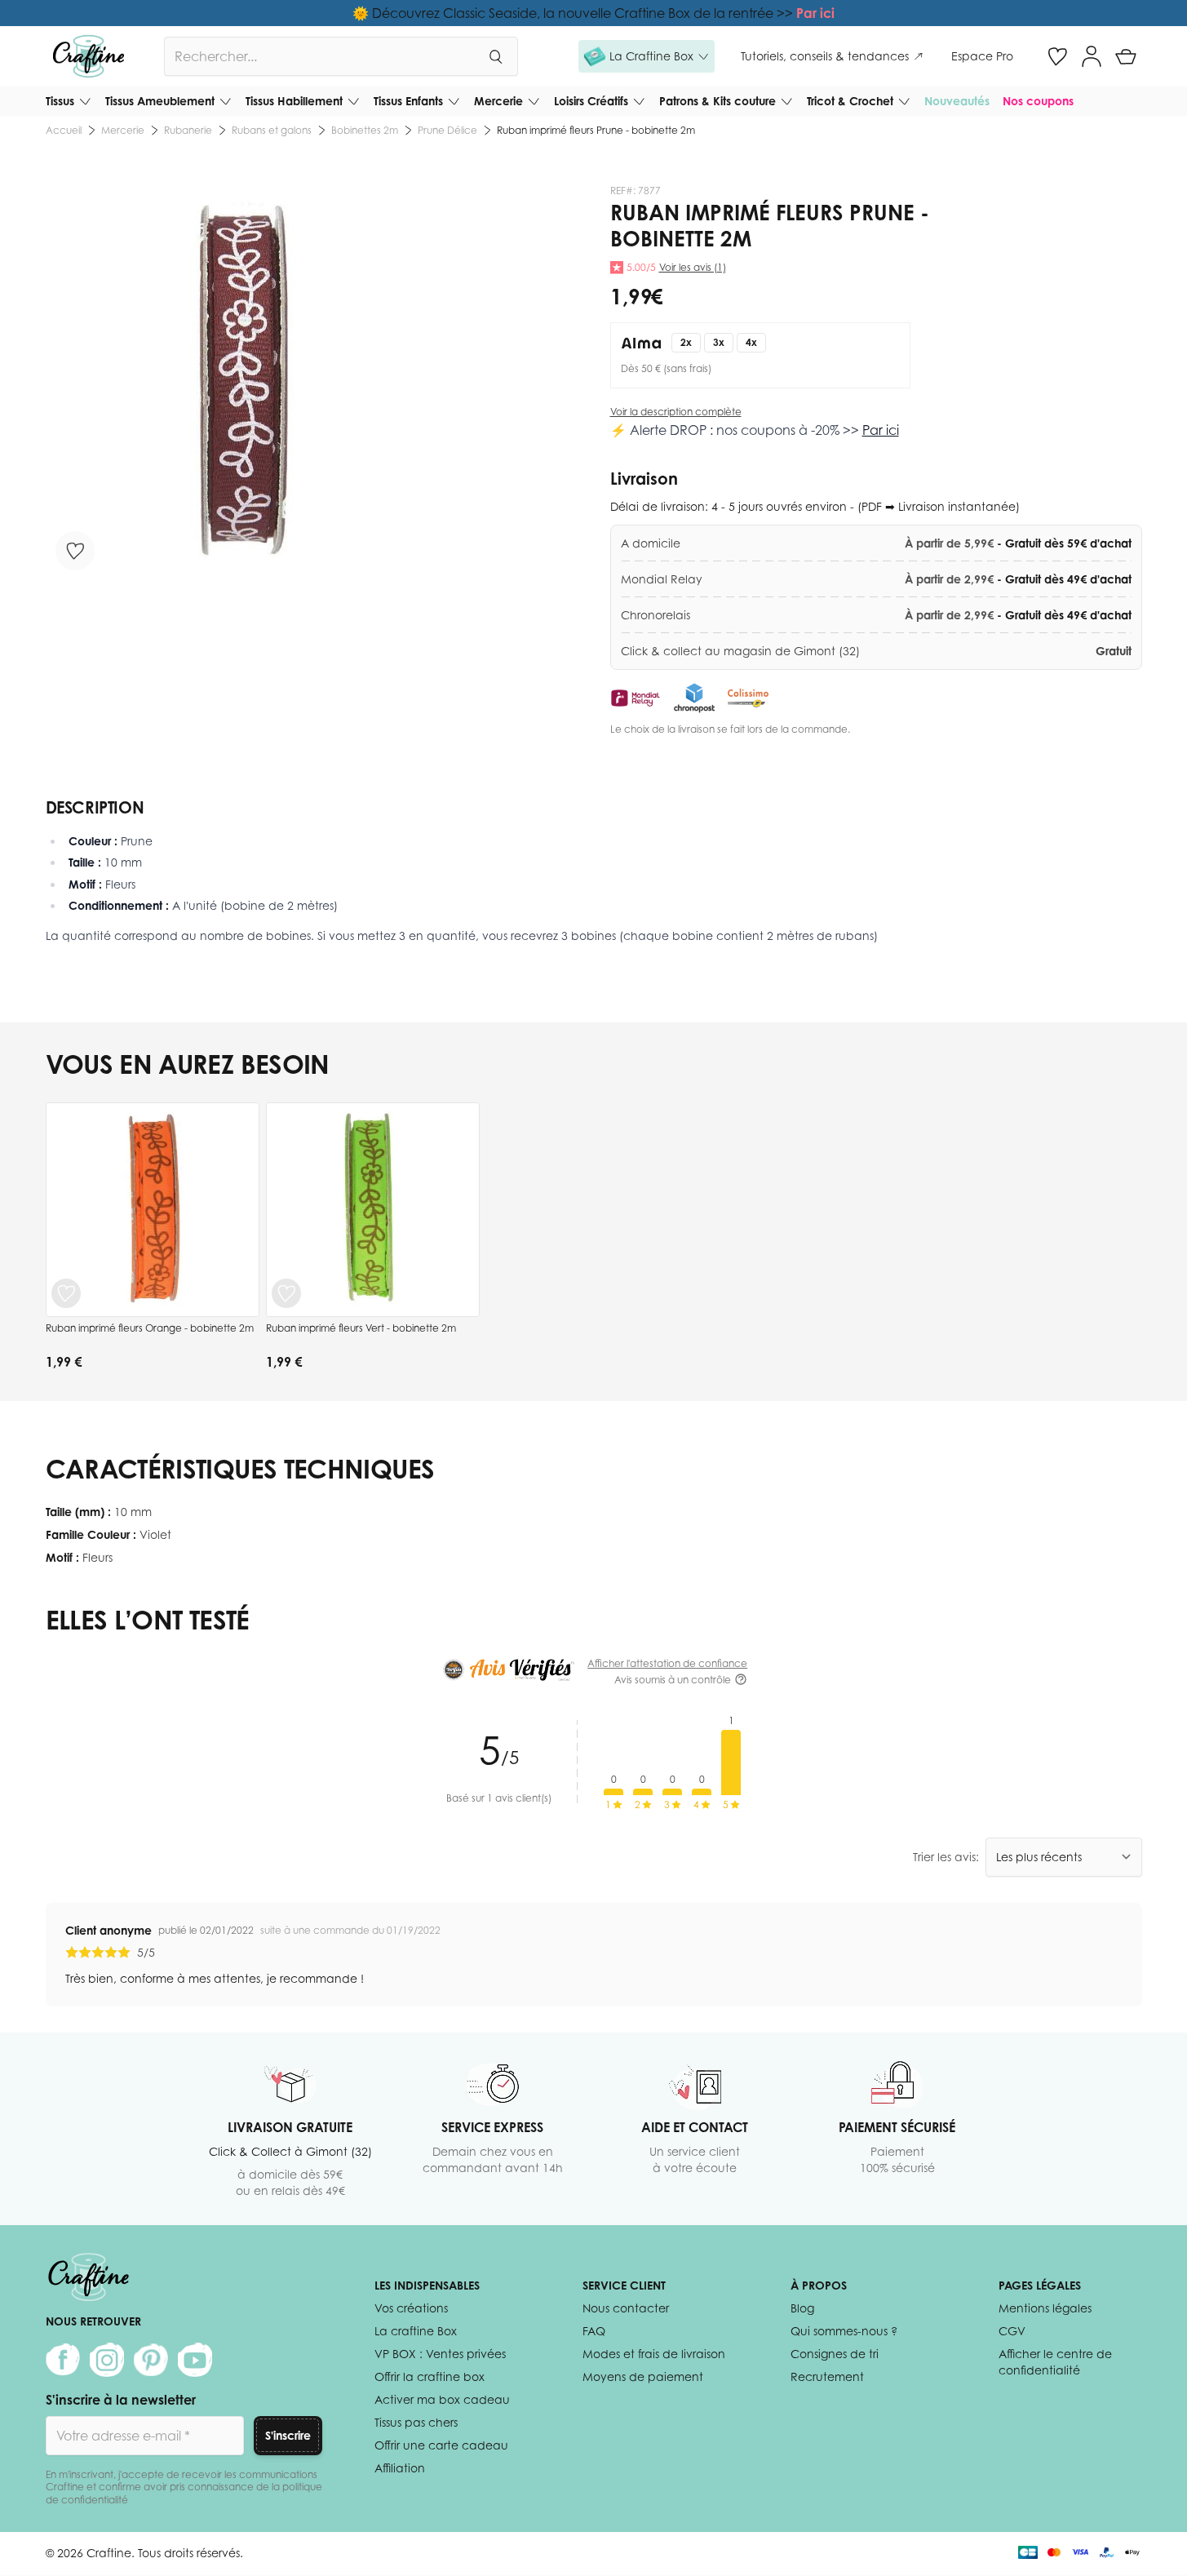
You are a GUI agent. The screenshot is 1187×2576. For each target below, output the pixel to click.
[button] (647, 56)
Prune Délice (447, 130)
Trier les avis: (946, 1857)
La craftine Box (416, 2331)
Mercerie (498, 101)
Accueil (64, 130)
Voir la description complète (676, 412)
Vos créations (411, 2308)
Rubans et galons (272, 130)
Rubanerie (188, 130)
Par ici (815, 13)
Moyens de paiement (643, 2376)
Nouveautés (957, 101)
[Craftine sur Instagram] (107, 2360)
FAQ (594, 2331)
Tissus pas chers (416, 2422)
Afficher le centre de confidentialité (1055, 2362)
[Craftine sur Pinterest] (151, 2360)
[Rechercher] (495, 56)
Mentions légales (1045, 2308)
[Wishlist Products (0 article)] (1057, 56)
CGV (1012, 2331)
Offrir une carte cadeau (441, 2445)
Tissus (60, 101)
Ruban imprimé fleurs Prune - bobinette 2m (596, 130)
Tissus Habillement (294, 101)
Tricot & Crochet (850, 101)
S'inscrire (288, 2435)
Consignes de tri (835, 2354)
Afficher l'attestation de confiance (667, 1663)
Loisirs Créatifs (591, 101)
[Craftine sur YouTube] (195, 2360)
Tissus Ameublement (160, 101)
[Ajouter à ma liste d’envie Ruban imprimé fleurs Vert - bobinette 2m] (286, 1293)
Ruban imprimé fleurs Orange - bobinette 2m (150, 1328)
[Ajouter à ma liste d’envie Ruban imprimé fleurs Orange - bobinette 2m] (66, 1293)
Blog (802, 2308)
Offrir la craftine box (430, 2376)
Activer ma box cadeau (442, 2399)
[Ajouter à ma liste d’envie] (75, 551)
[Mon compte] (1092, 56)
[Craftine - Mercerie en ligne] (89, 56)
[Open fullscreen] (244, 382)
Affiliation (400, 2468)
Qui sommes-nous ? (844, 2331)
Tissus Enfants (408, 101)
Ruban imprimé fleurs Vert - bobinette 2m (361, 1328)
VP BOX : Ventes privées (440, 2354)
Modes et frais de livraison (654, 2354)
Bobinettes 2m (365, 130)
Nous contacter (626, 2308)
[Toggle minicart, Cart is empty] (1126, 56)
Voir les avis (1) (693, 267)
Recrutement (827, 2376)
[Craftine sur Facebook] (63, 2360)
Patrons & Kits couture (718, 101)
